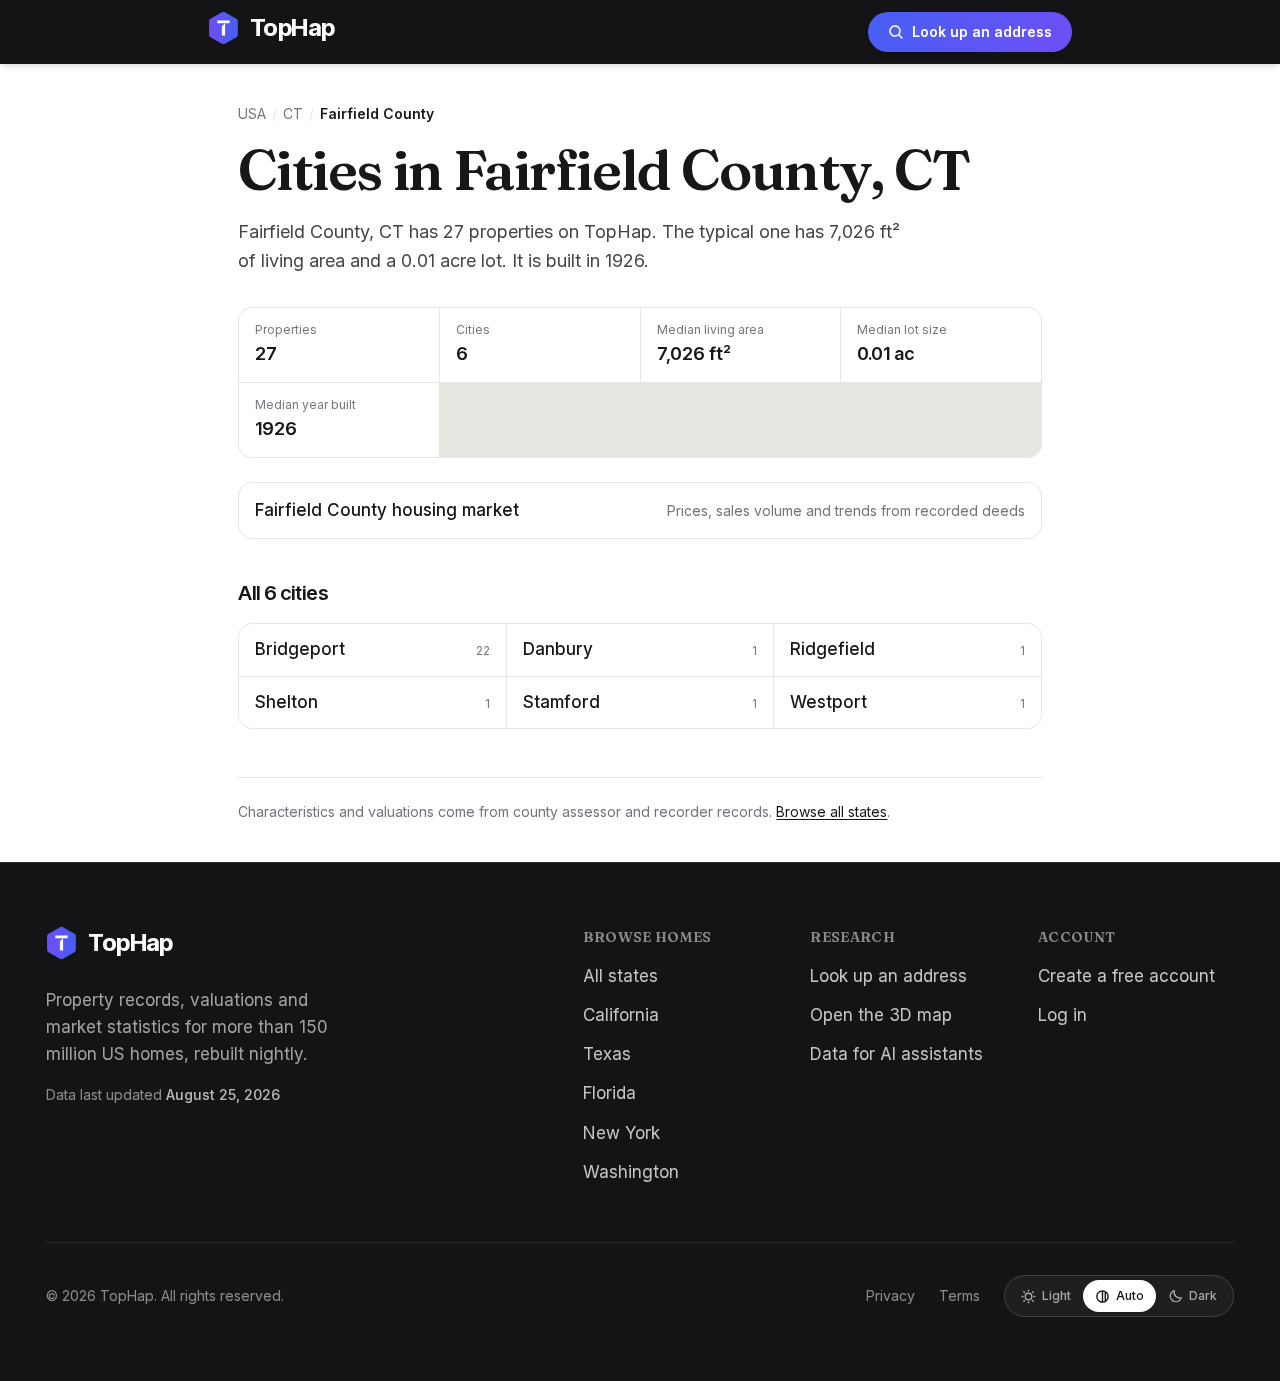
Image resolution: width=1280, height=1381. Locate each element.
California (621, 1015)
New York (621, 1133)
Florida (609, 1093)
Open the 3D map (881, 1015)
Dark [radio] (1203, 1295)
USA (252, 113)
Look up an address (982, 31)
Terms (959, 1295)
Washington (631, 1172)
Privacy (890, 1295)
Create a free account (1126, 976)
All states (620, 976)
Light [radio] (1056, 1295)
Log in (1062, 1015)
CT (293, 113)
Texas (607, 1054)
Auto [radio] (1130, 1295)
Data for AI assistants (896, 1054)
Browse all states (831, 811)
